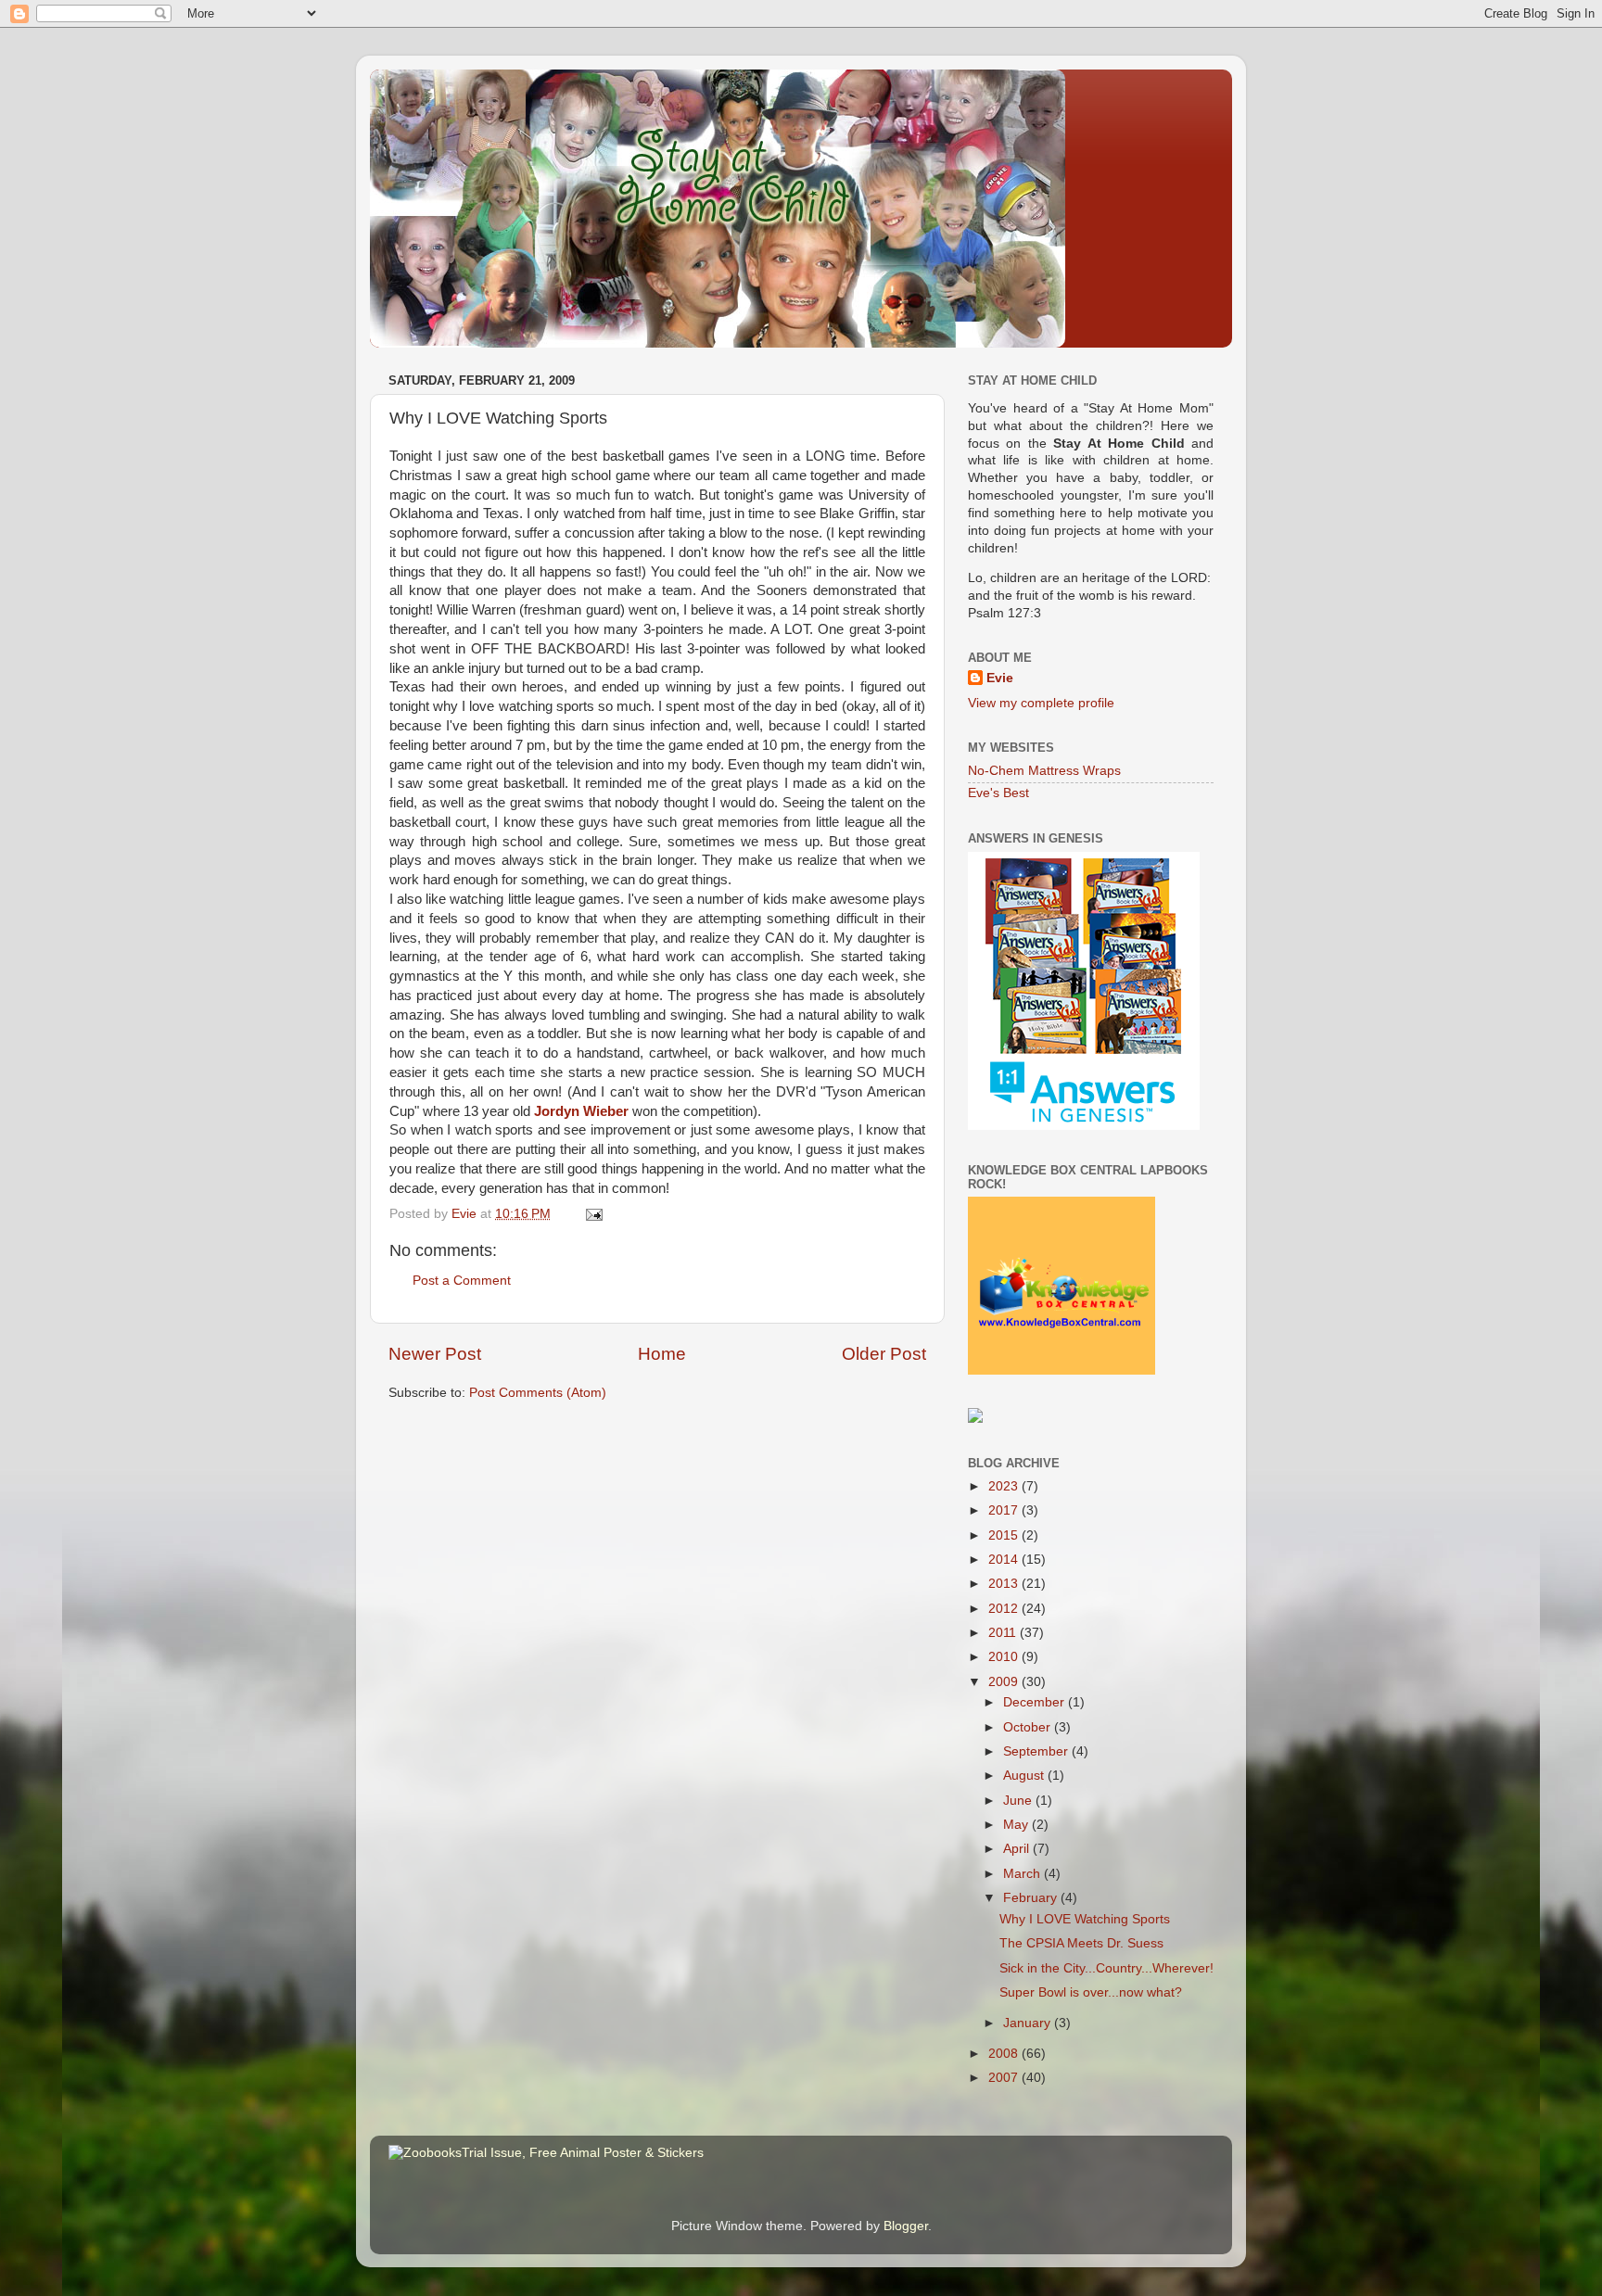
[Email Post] (593, 1214)
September (1037, 1751)
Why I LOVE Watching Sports (1085, 1919)
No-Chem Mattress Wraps (1044, 771)
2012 (1005, 1609)
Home (662, 1354)
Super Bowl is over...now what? (1091, 1992)
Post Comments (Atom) (538, 1393)
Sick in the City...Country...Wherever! (1106, 1968)
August (1025, 1776)
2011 (1004, 1633)
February (1032, 1898)
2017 (1005, 1510)
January (1029, 2023)
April (1018, 1849)
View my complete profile (1041, 703)
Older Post (884, 1354)
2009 (1005, 1682)
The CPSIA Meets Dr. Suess (1081, 1943)
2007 (1005, 2078)
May (1017, 1825)
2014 (1005, 1560)
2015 (1005, 1535)
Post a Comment (462, 1281)
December (1036, 1702)
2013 (1005, 1584)
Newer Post (435, 1354)
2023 (1005, 1486)
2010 (1005, 1657)
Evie (1000, 678)
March (1023, 1874)
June (1019, 1801)
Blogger (906, 2226)
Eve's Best (998, 793)
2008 (1005, 2054)
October (1029, 1727)
